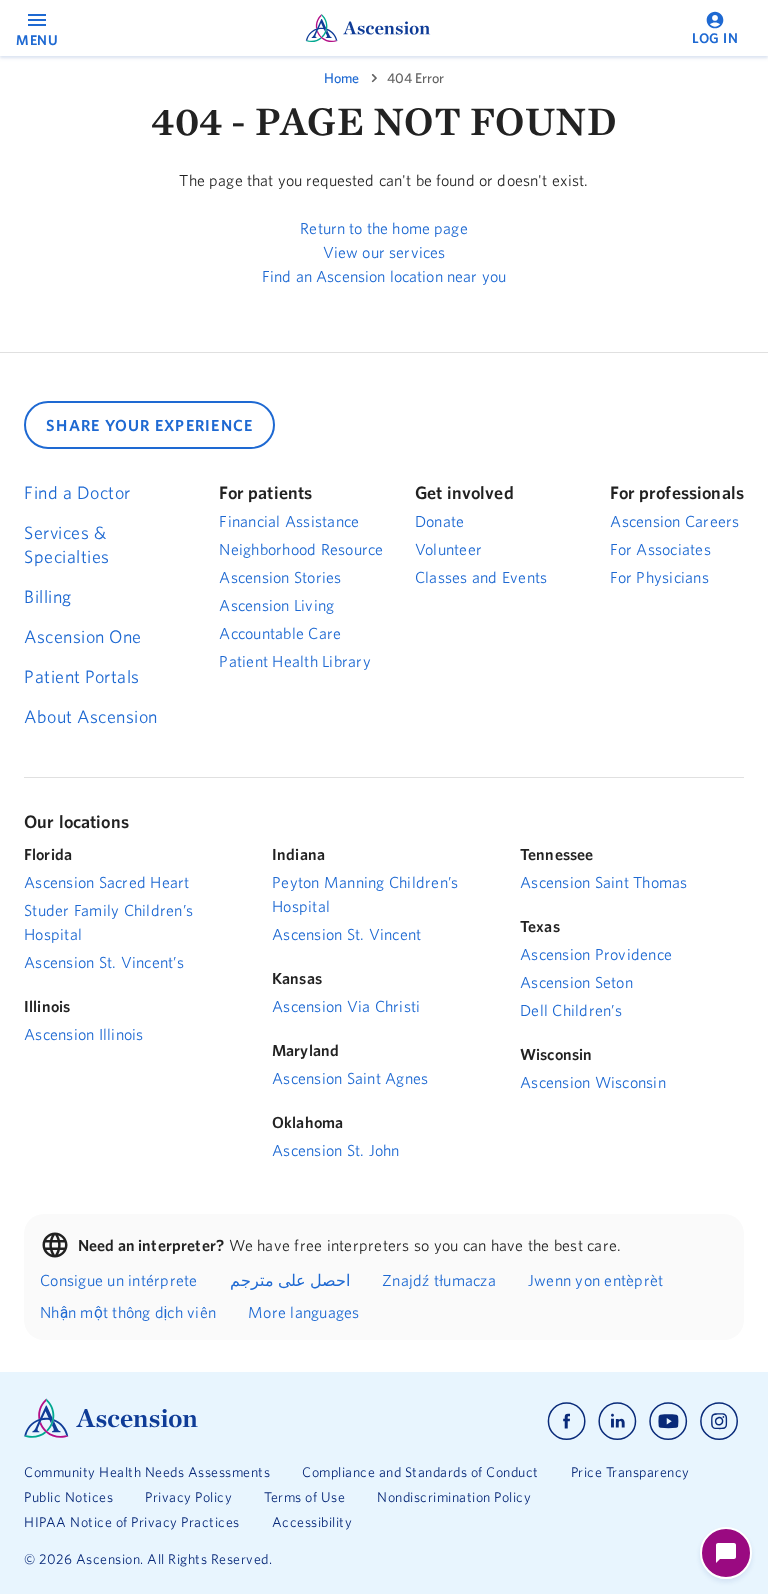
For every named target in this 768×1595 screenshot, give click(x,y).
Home (341, 78)
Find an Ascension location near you (384, 276)
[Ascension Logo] (111, 1433)
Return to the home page (383, 228)
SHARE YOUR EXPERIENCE (149, 425)
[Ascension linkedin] (617, 1421)
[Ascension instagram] (719, 1421)
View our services (384, 252)
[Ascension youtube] (668, 1421)
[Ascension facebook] (566, 1421)
